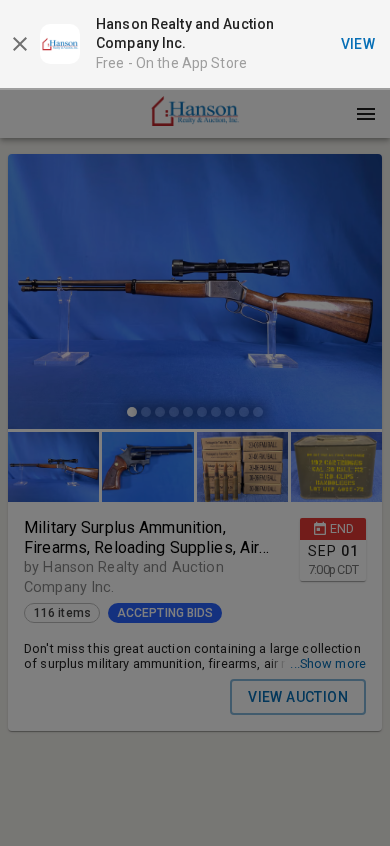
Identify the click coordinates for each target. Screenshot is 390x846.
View (358, 44)
